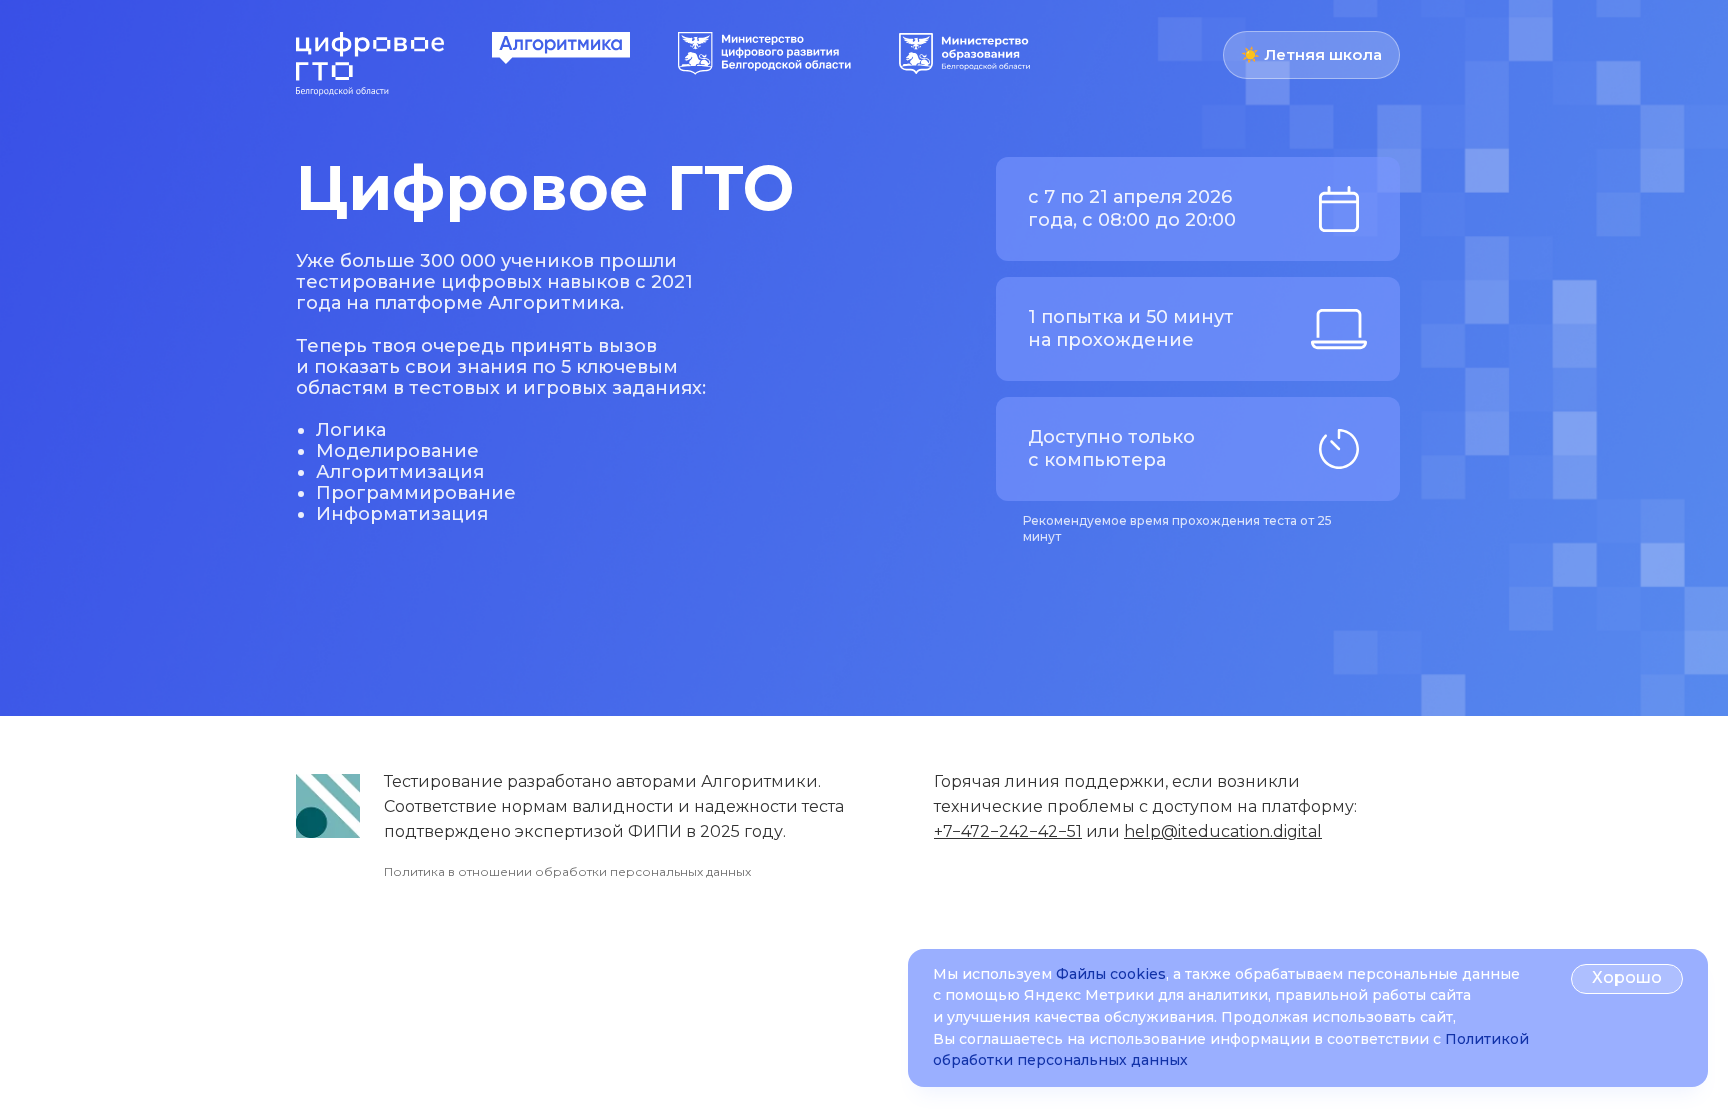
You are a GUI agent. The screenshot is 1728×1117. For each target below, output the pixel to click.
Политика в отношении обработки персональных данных (567, 871)
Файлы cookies (1111, 974)
